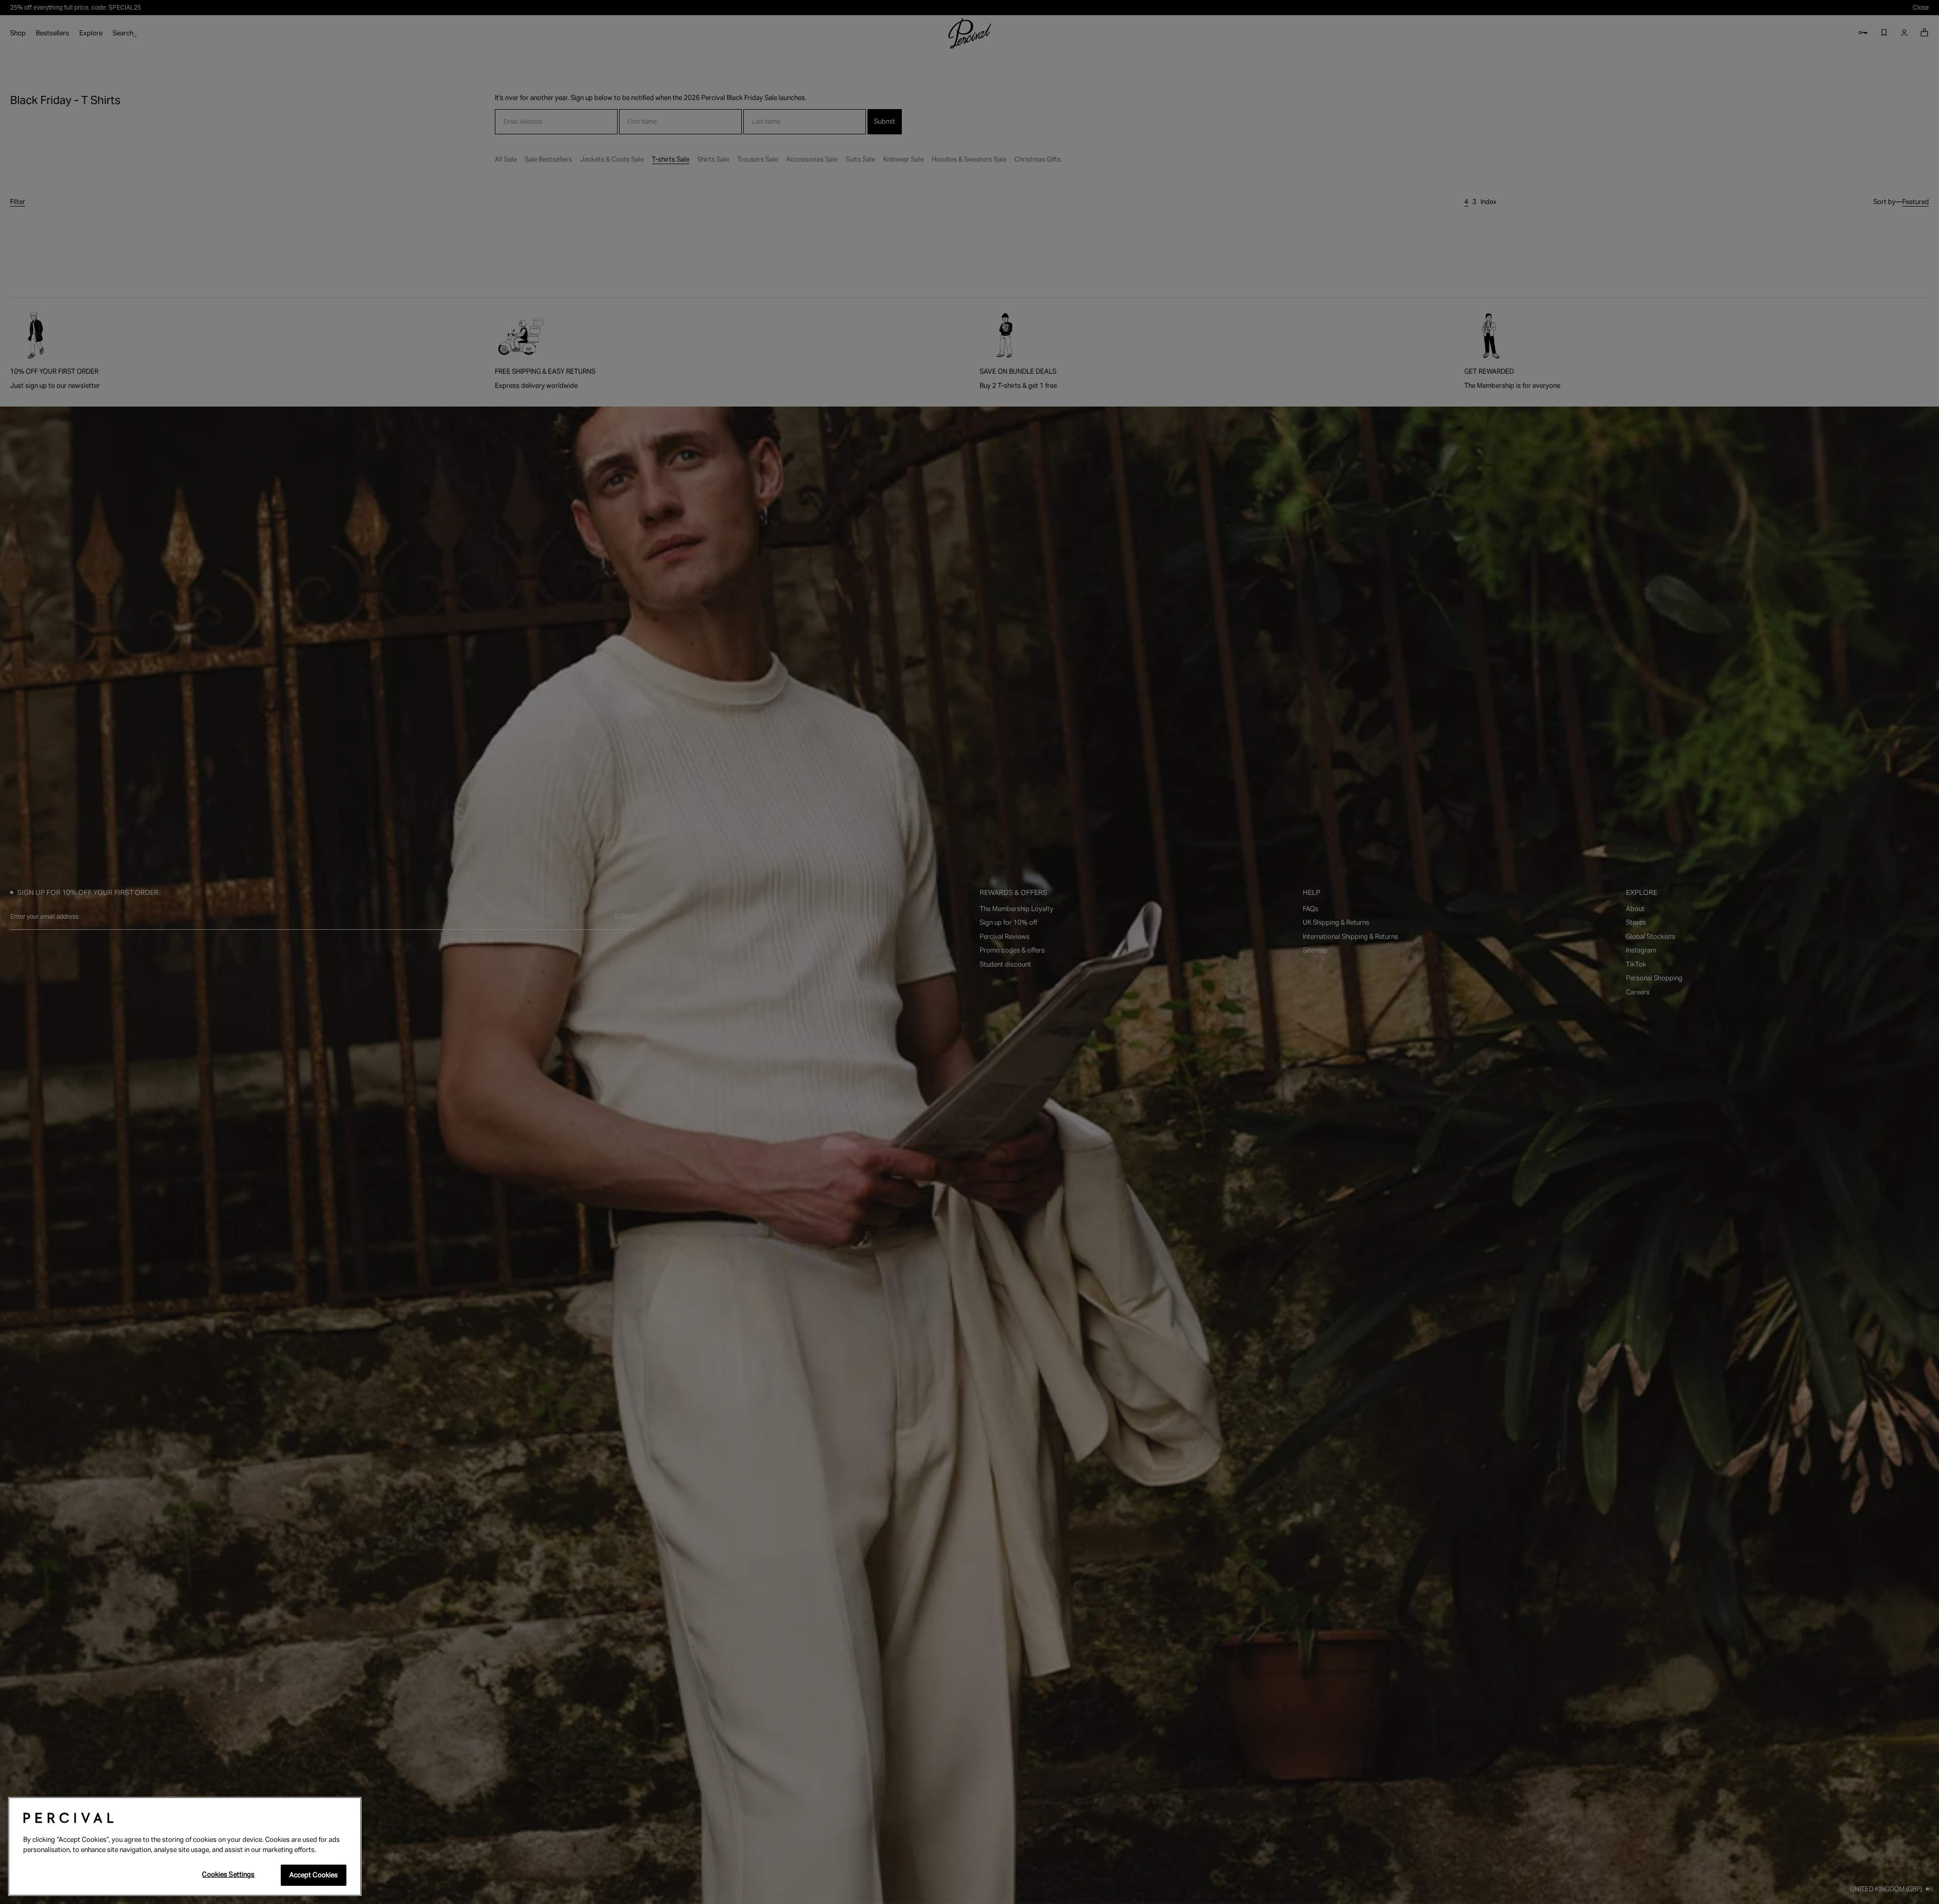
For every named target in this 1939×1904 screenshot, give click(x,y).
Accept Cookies (314, 1875)
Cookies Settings (228, 1874)
